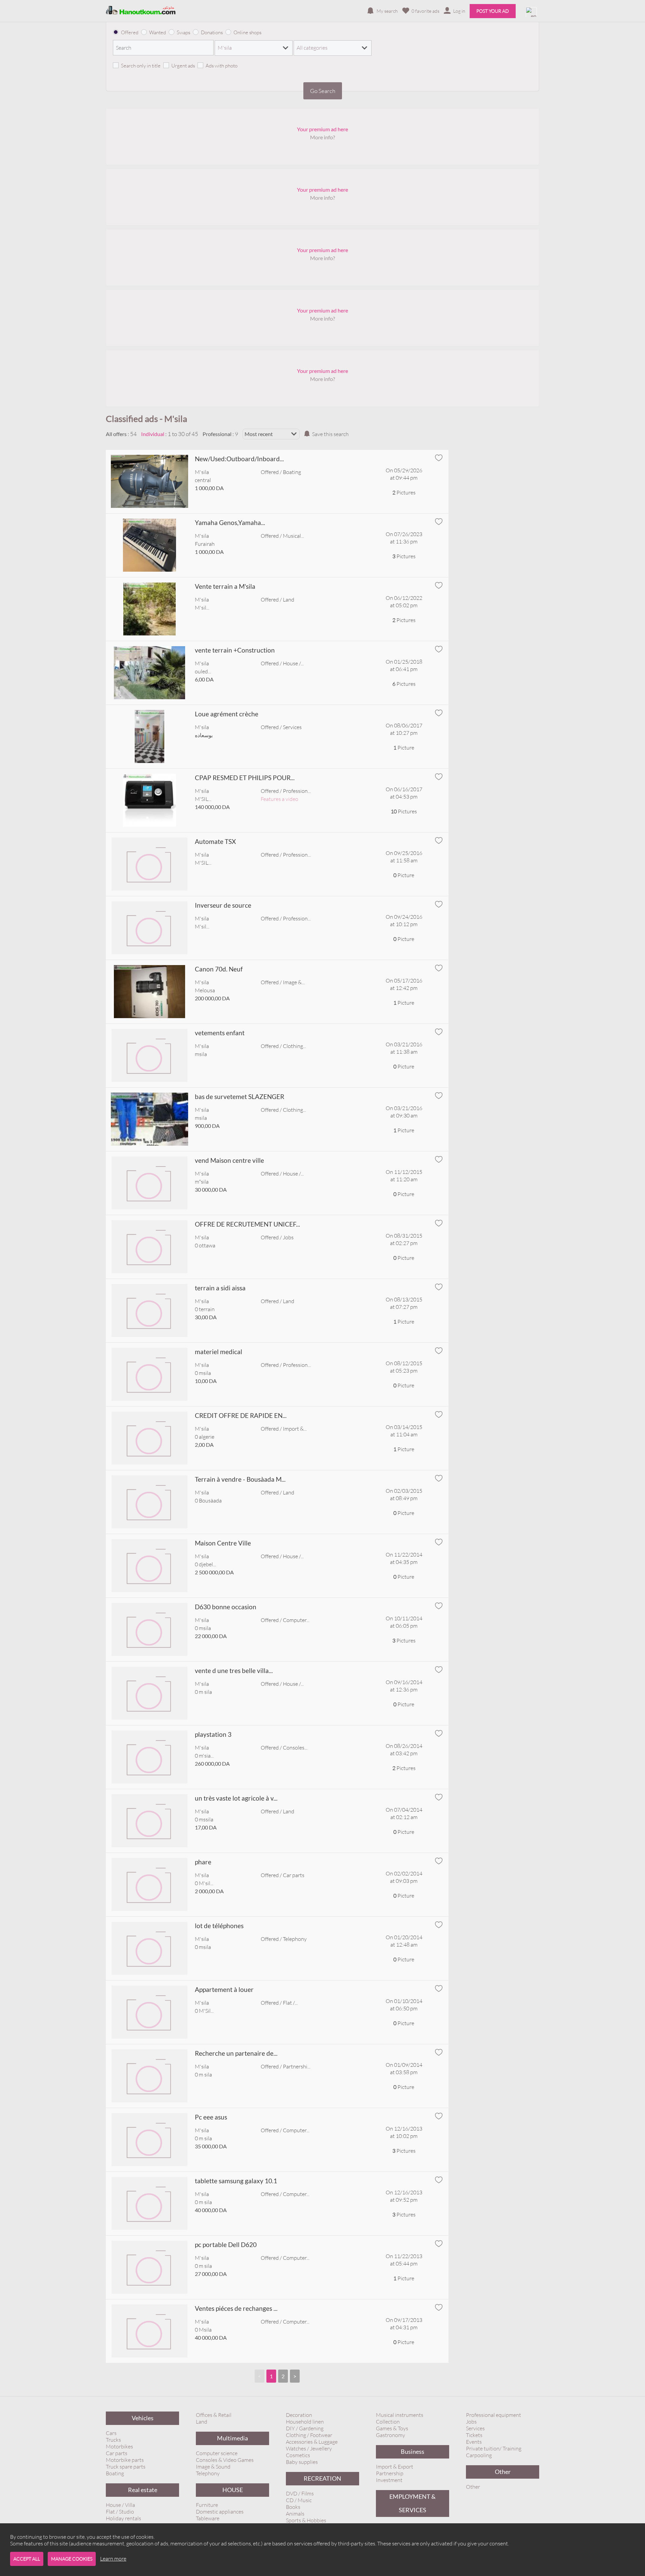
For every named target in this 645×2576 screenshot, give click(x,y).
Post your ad (493, 11)
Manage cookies (72, 2559)
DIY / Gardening (305, 2428)
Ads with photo (222, 66)
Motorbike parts (125, 2460)
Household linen (305, 2422)
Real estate (143, 2490)
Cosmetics (298, 2455)
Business (413, 2452)
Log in (459, 11)
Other (503, 2472)
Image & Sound (213, 2467)
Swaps (183, 32)
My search (387, 11)
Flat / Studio (120, 2512)
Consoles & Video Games (225, 2460)
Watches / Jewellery (309, 2448)
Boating (115, 2473)
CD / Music (299, 2500)
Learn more (113, 2559)
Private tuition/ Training (494, 2448)
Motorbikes (119, 2446)
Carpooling (479, 2455)
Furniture (207, 2505)
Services (475, 2428)
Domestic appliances (220, 2512)
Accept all (27, 2559)
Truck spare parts (126, 2467)
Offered (130, 32)
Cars (111, 2433)
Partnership (390, 2473)
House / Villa (120, 2505)
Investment (389, 2480)
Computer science (217, 2453)
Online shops (247, 32)
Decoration (299, 2415)
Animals (295, 2514)
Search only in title (141, 66)
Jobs (471, 2422)
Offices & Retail (214, 2415)
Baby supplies (302, 2462)
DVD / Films (300, 2493)
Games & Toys (392, 2428)
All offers (116, 434)
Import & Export (395, 2467)
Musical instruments (400, 2415)
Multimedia (232, 2438)
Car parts (117, 2453)
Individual (153, 434)
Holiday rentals (123, 2518)
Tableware (208, 2518)
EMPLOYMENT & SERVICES (413, 2503)
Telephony (208, 2473)
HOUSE (233, 2490)
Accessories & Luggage (312, 2442)
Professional (217, 434)
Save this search (330, 434)
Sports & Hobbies (306, 2520)
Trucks (113, 2440)
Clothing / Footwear (309, 2435)
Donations (212, 32)
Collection (388, 2422)
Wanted (158, 32)
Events (474, 2442)
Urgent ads (183, 66)
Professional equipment (493, 2415)
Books (293, 2507)
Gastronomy (391, 2435)
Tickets (474, 2435)
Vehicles (143, 2418)
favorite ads (425, 11)
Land (202, 2422)
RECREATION (322, 2478)
